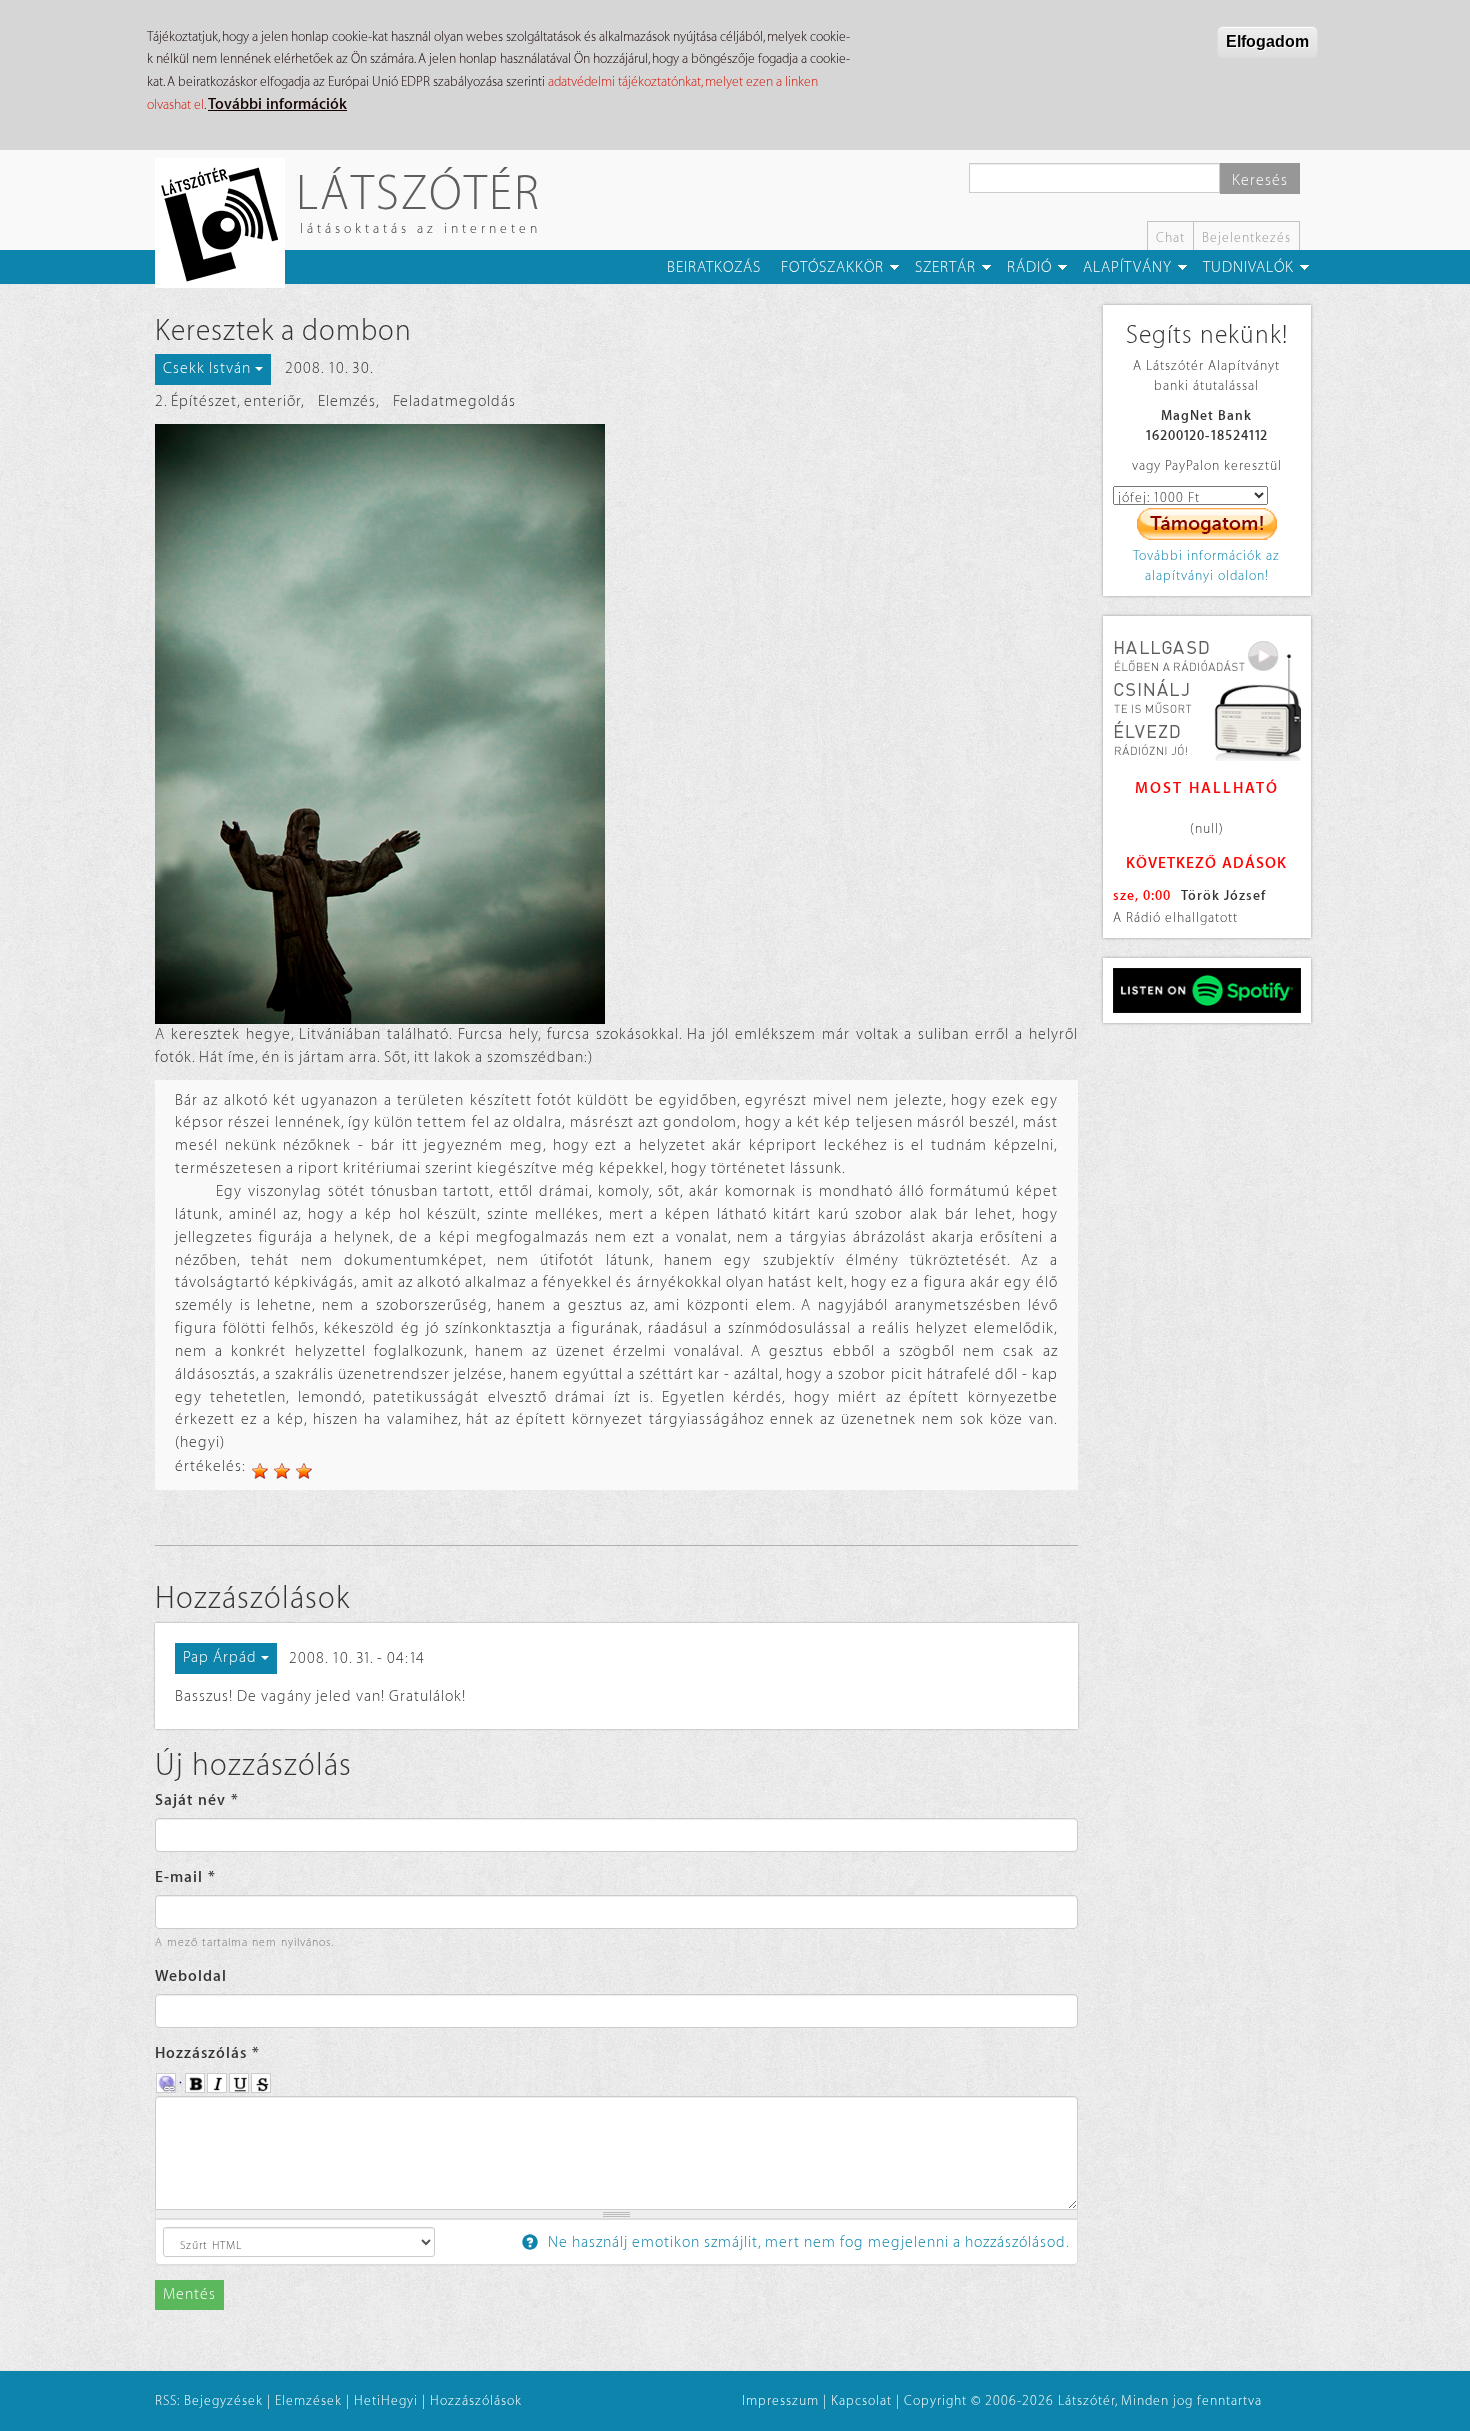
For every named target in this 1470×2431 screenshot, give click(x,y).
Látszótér (418, 191)
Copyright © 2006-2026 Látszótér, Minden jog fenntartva (1083, 2400)
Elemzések (308, 2400)
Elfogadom (1267, 41)
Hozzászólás (207, 2053)
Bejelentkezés (1246, 237)
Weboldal (191, 1976)
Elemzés (347, 401)
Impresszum (780, 2400)
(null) (1207, 828)
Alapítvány (1127, 267)
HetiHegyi (386, 2400)
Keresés (1260, 180)
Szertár (945, 267)
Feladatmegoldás (454, 401)
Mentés (189, 2294)
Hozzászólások (476, 2400)
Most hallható (1207, 788)
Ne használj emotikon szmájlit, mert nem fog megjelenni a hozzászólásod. (807, 2242)
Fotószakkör (832, 267)
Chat (1170, 237)
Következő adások (1206, 863)
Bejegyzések (223, 2400)
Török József (1223, 895)
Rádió (1029, 267)
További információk (277, 104)
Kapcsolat (861, 2400)
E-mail (185, 1877)
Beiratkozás (714, 267)
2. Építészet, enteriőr (228, 401)
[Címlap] (227, 223)
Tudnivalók (1248, 267)
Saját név (197, 1800)
